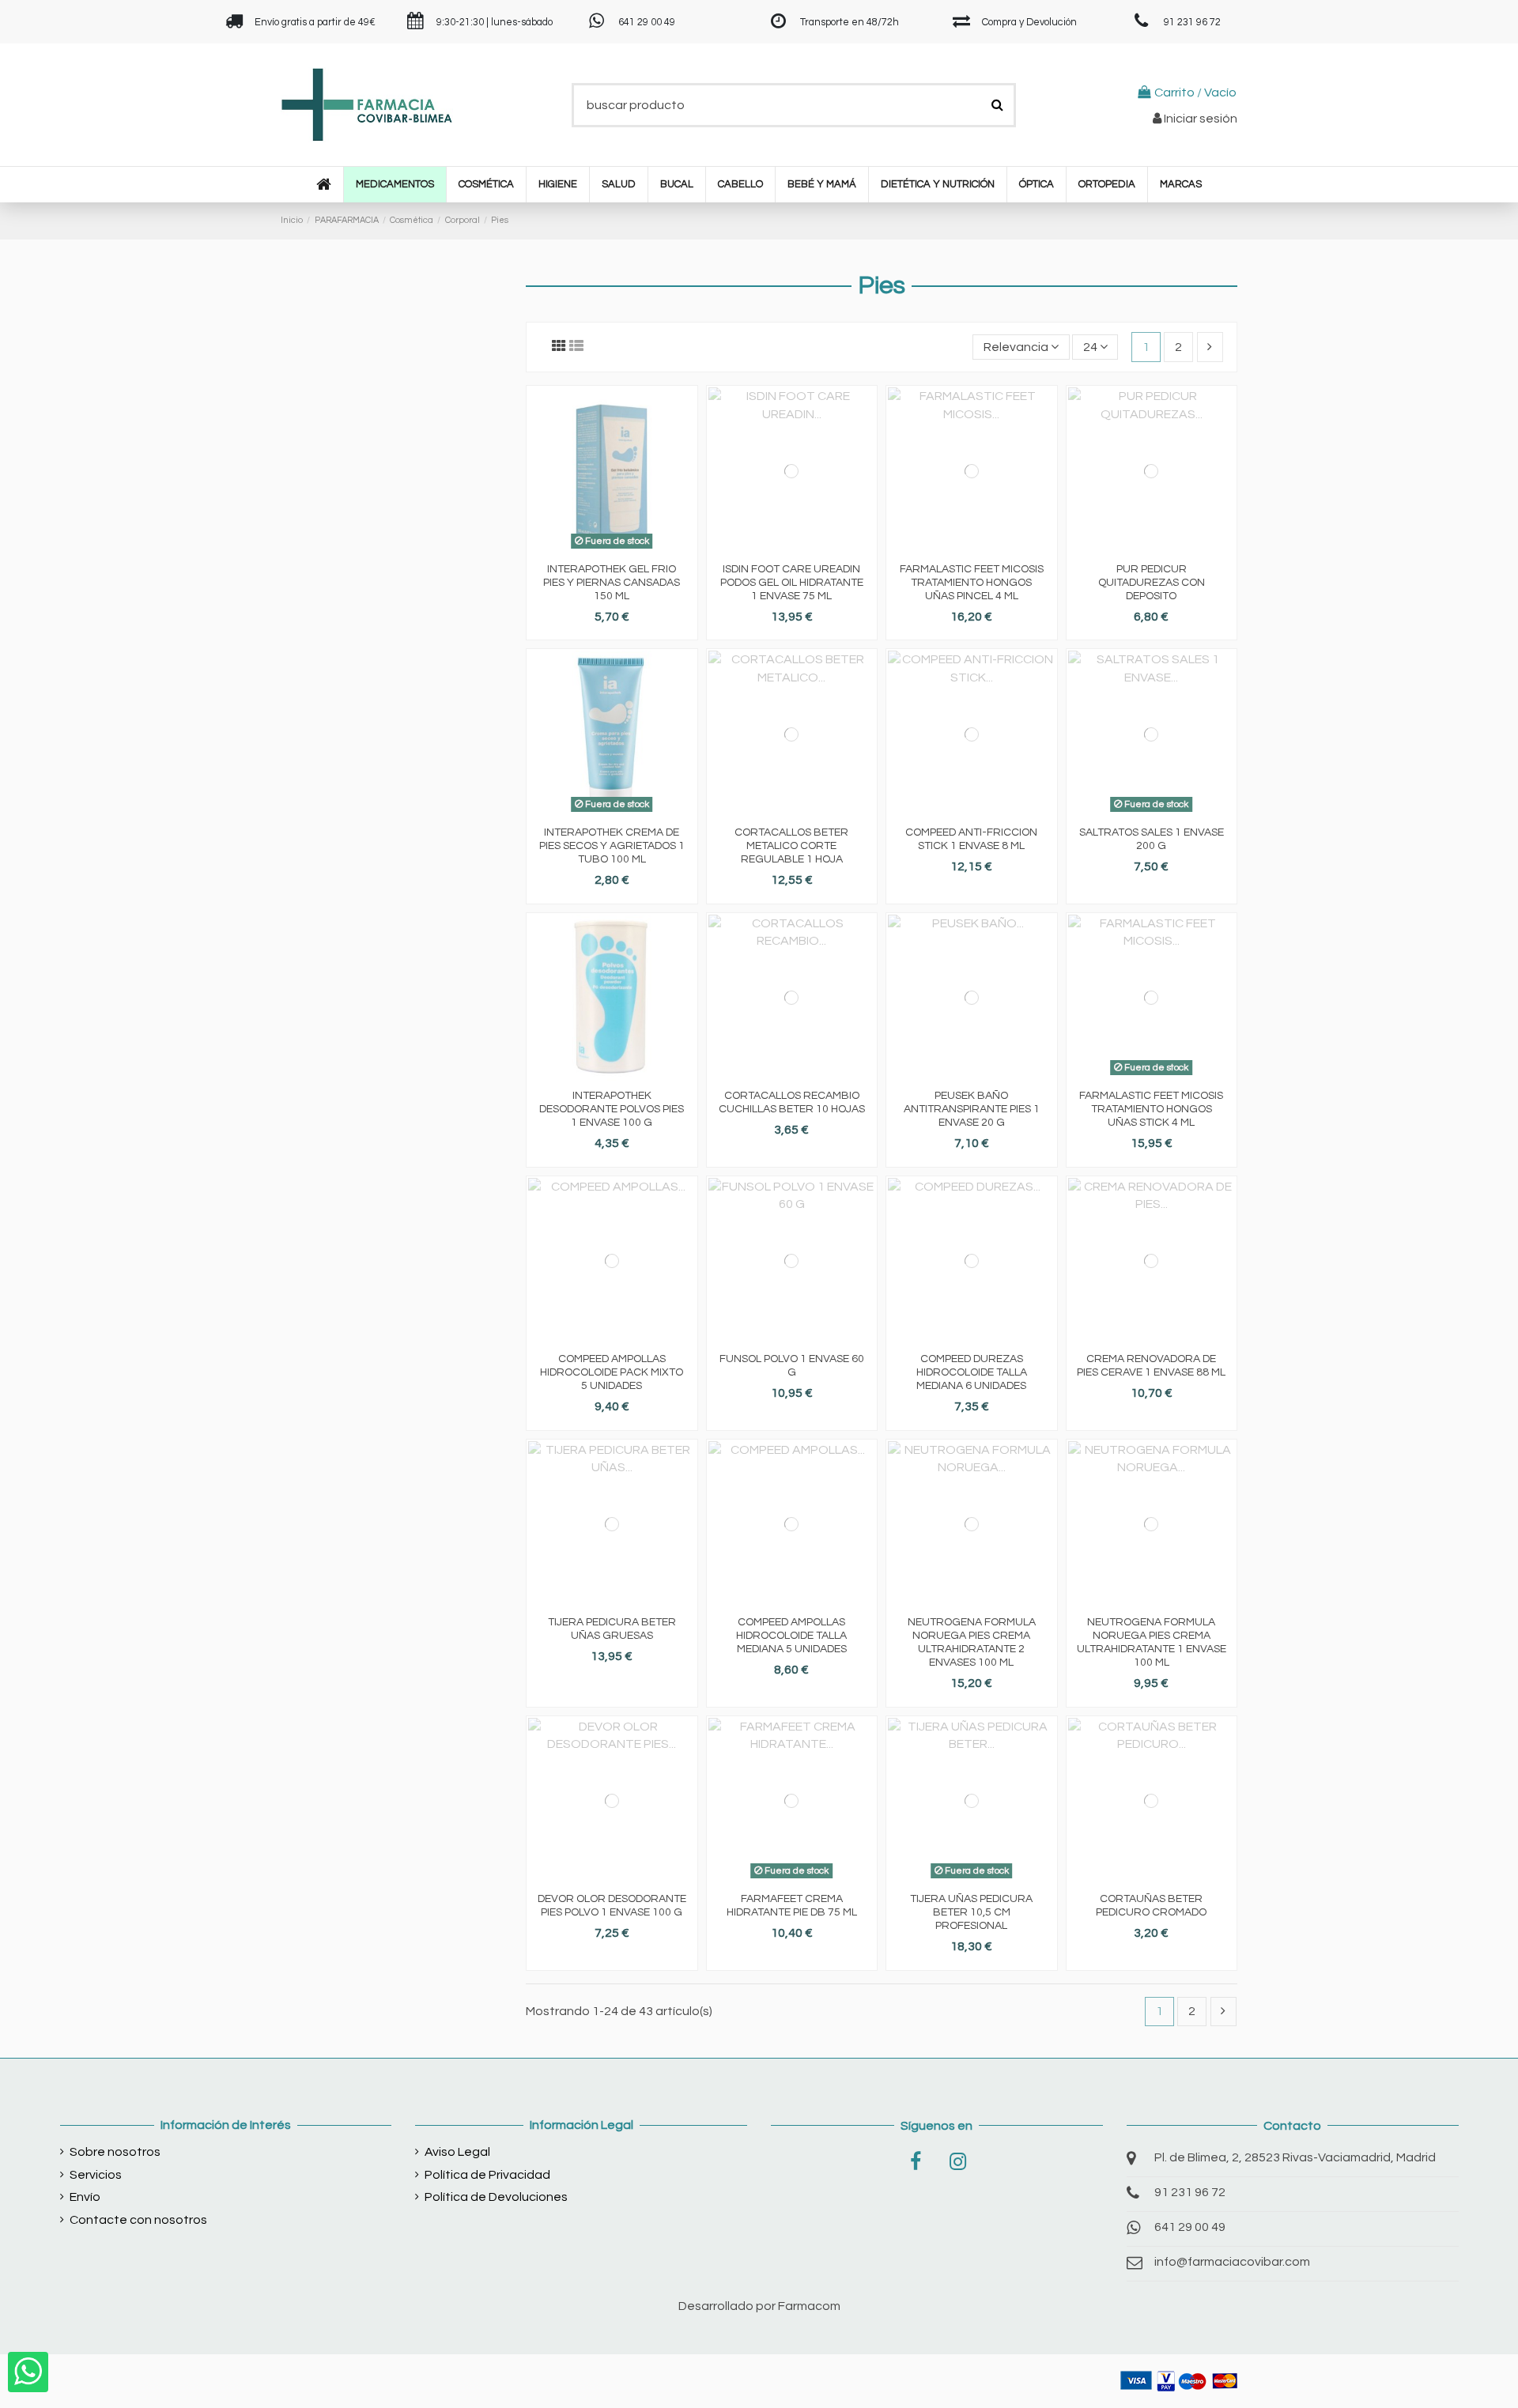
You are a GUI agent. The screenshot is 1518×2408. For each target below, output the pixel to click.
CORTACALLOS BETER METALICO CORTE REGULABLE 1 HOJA (791, 846)
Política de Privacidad (487, 2175)
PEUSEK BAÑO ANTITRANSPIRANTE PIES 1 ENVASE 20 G (972, 1109)
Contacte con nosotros (138, 2220)
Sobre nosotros (115, 2152)
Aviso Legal (457, 2152)
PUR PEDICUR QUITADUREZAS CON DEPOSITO (1152, 583)
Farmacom (809, 2306)
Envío (85, 2197)
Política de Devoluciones (496, 2197)
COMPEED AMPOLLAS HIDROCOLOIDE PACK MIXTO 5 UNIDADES (612, 1372)
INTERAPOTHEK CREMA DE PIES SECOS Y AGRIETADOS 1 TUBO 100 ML (612, 846)
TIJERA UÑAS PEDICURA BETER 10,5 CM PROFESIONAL (971, 1912)
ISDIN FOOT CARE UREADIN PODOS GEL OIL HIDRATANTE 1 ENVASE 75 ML (792, 583)
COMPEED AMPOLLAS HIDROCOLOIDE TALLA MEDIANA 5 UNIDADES (791, 1636)
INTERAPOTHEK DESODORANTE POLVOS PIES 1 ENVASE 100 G (612, 1109)
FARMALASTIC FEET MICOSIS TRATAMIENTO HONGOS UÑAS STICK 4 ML (1151, 1109)
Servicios (96, 2175)
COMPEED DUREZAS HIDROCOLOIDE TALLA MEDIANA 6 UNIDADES (972, 1372)
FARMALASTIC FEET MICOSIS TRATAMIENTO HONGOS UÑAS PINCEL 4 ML (972, 583)
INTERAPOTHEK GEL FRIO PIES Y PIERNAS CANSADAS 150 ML (612, 583)
